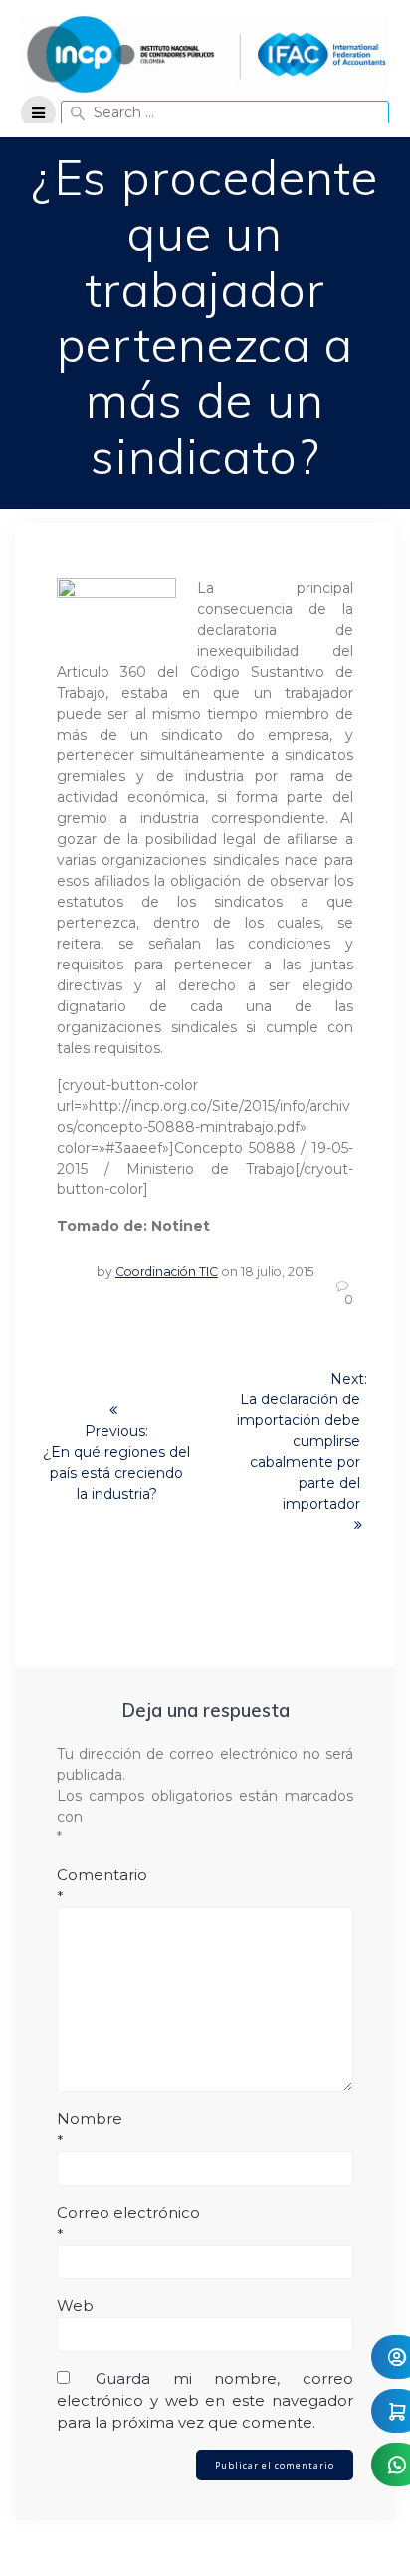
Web (75, 2306)
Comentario (102, 1886)
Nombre (90, 2130)
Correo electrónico (128, 2223)
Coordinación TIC (167, 1272)
